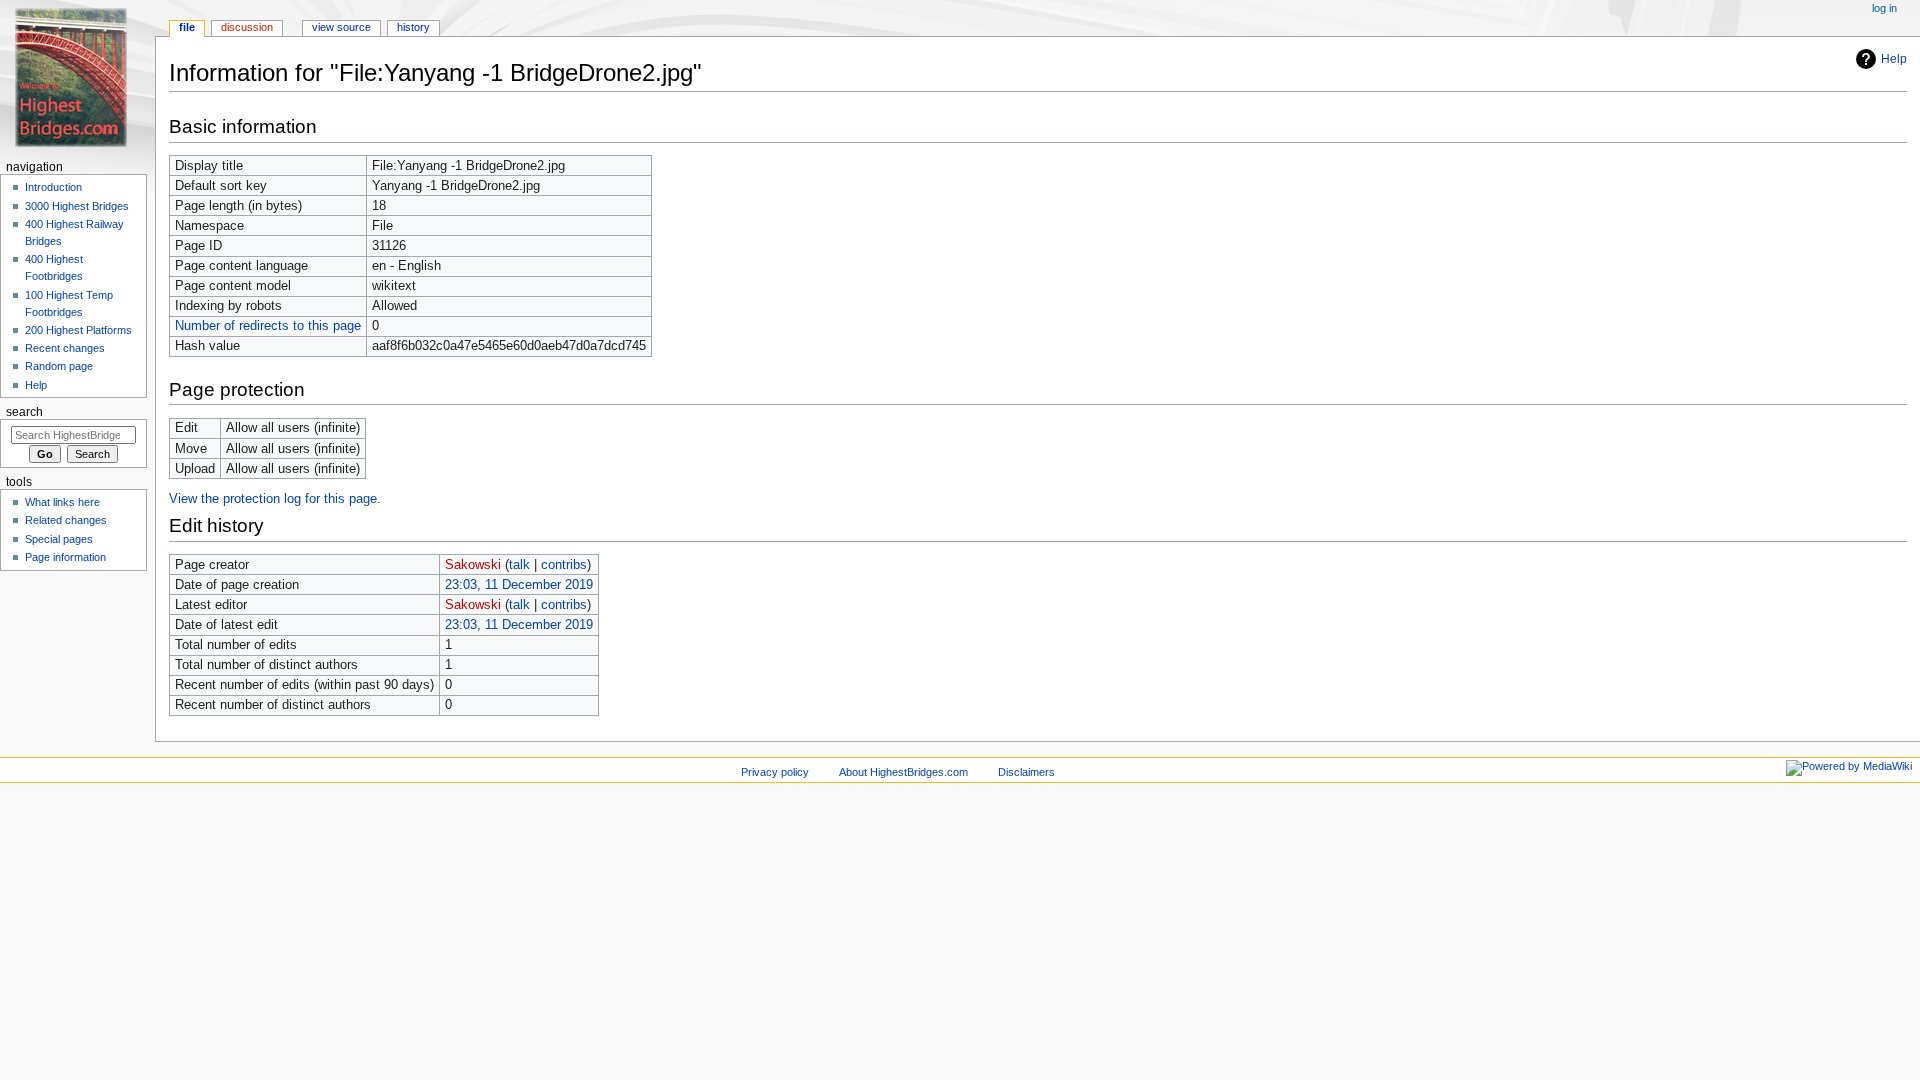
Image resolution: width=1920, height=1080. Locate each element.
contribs (564, 565)
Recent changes (65, 348)
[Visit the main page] (77, 77)
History (413, 27)
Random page (59, 366)
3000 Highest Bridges (77, 206)
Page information (65, 557)
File (187, 27)
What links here (62, 502)
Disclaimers (1026, 772)
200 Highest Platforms (78, 330)
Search (24, 412)
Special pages (59, 539)
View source (341, 27)
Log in (1884, 8)
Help (1894, 59)
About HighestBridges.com (903, 772)
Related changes (66, 520)
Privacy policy (775, 772)
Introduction (53, 187)
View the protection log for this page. (275, 499)
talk (519, 565)
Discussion (247, 27)
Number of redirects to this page (268, 326)
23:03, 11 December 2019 (519, 585)
